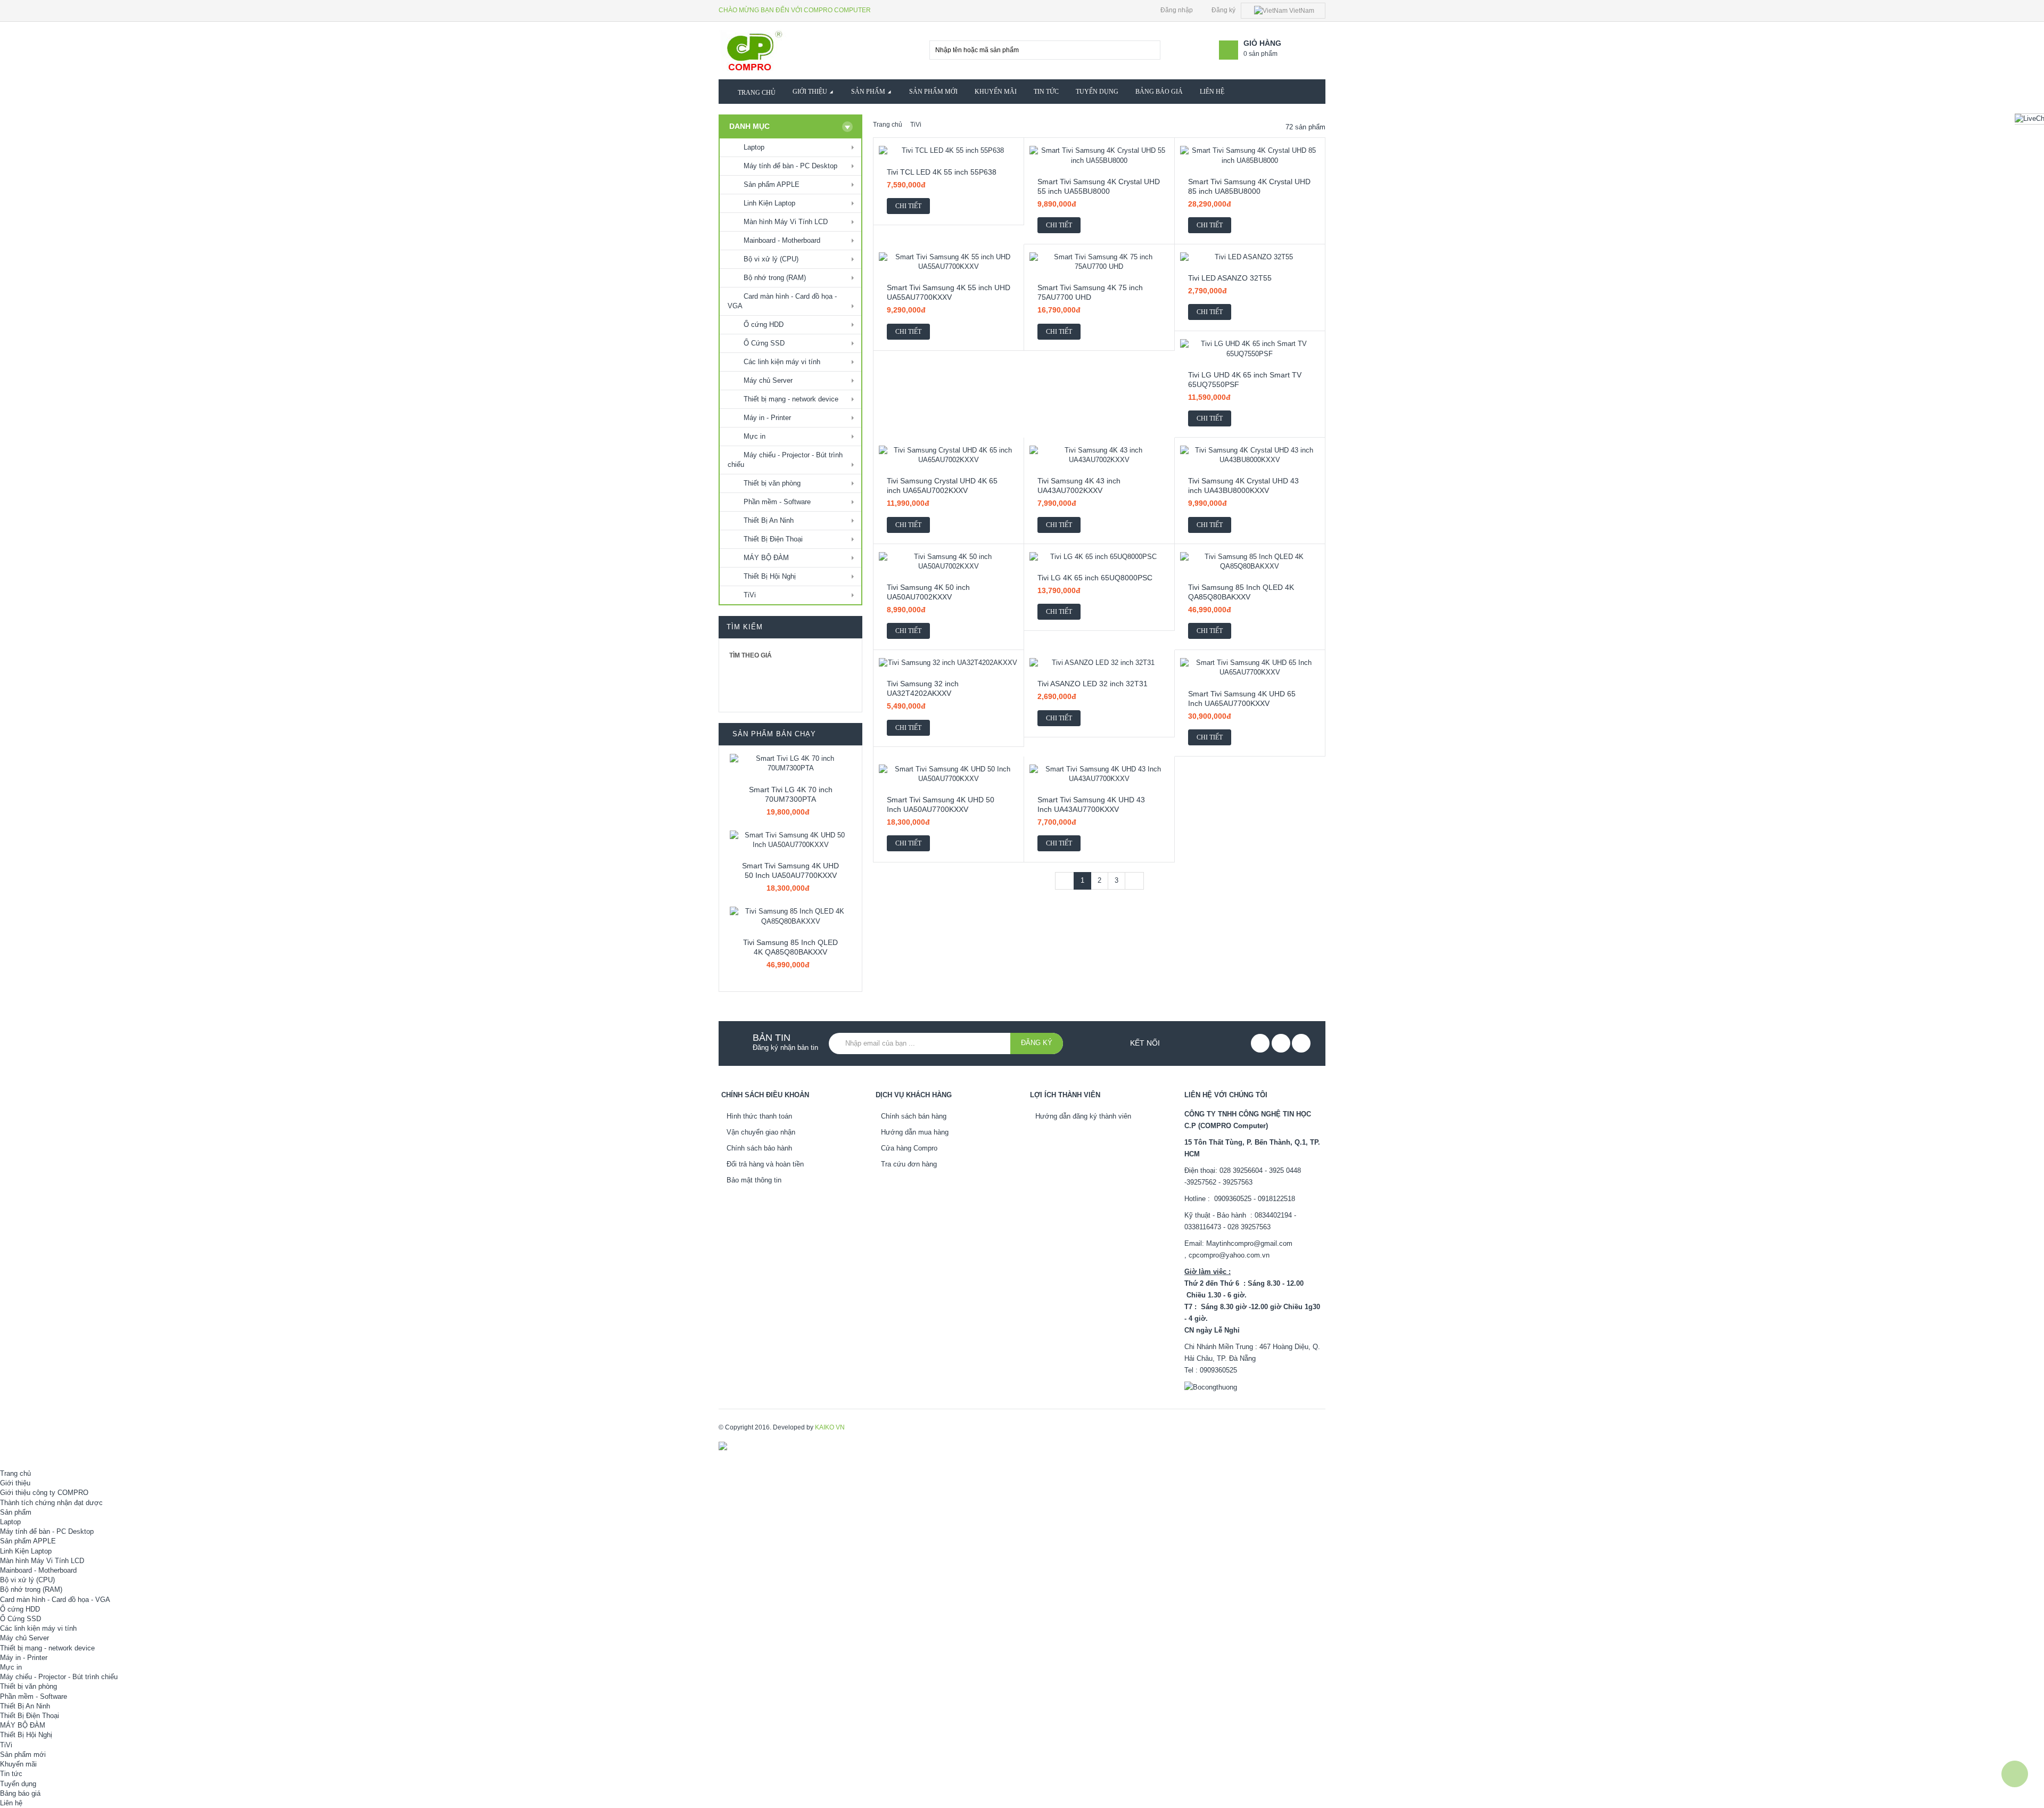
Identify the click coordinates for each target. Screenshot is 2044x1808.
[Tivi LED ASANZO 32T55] (1250, 257)
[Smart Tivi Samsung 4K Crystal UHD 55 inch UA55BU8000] (1099, 155)
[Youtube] (1281, 1043)
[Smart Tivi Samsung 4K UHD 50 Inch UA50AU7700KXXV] (790, 840)
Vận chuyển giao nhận (761, 1132)
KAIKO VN (830, 1427)
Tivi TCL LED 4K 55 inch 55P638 (942, 172)
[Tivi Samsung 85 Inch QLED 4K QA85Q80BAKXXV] (790, 916)
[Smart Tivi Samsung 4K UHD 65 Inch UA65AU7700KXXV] (1250, 668)
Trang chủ (888, 125)
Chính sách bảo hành (759, 1148)
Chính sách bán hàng (914, 1116)
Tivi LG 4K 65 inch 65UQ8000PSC (1095, 578)
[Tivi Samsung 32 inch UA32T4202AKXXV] (949, 663)
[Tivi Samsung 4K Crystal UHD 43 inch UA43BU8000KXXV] (1250, 455)
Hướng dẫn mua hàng (915, 1132)
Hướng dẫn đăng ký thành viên (1083, 1116)
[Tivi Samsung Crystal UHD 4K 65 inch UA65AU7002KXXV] (949, 455)
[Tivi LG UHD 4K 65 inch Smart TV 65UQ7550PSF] (1250, 349)
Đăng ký (1223, 10)
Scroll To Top (2015, 1774)
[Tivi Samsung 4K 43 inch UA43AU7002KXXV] (1099, 455)
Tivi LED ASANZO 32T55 (1230, 278)
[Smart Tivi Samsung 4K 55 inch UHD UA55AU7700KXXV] (949, 262)
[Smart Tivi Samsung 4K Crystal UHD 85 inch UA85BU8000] (1250, 155)
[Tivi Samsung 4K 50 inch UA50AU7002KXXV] (949, 562)
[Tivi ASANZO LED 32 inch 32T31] (1099, 663)
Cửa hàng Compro (909, 1148)
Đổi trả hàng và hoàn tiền (765, 1164)
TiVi (916, 125)
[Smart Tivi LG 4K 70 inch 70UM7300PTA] (790, 763)
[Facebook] (1260, 1043)
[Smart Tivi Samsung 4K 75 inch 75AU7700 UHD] (1099, 262)
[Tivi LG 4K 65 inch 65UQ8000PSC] (1099, 557)
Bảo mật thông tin (754, 1180)
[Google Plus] (1301, 1043)
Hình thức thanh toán (759, 1116)
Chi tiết (908, 206)
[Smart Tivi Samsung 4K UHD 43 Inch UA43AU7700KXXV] (1099, 774)
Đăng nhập (1176, 10)
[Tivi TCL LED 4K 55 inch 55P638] (949, 151)
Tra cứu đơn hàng (909, 1164)
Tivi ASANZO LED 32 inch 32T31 (1093, 684)
